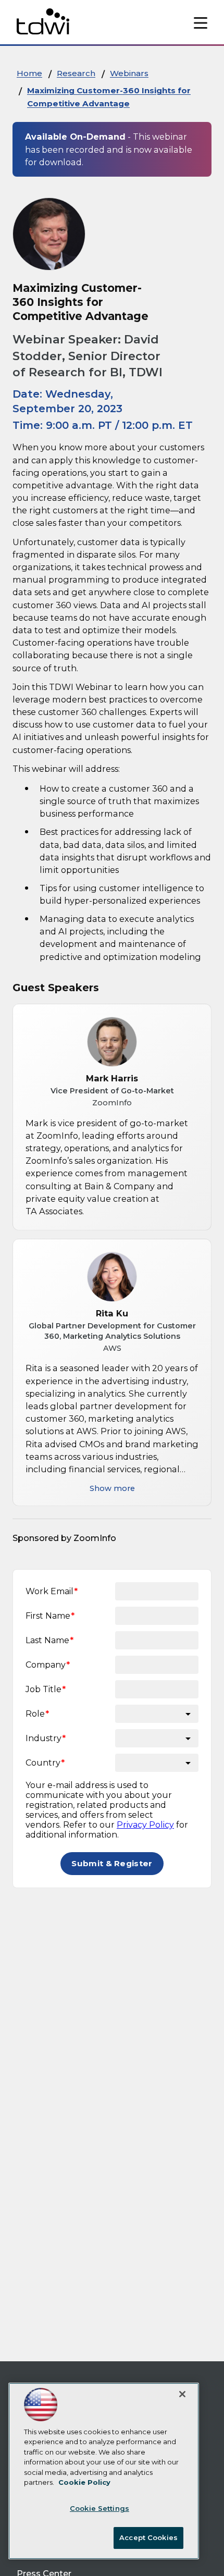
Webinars (129, 73)
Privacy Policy (145, 1825)
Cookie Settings (99, 2508)
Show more (112, 1488)
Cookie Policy (84, 2482)
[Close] (182, 2394)
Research (76, 73)
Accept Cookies (148, 2537)
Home (29, 73)
